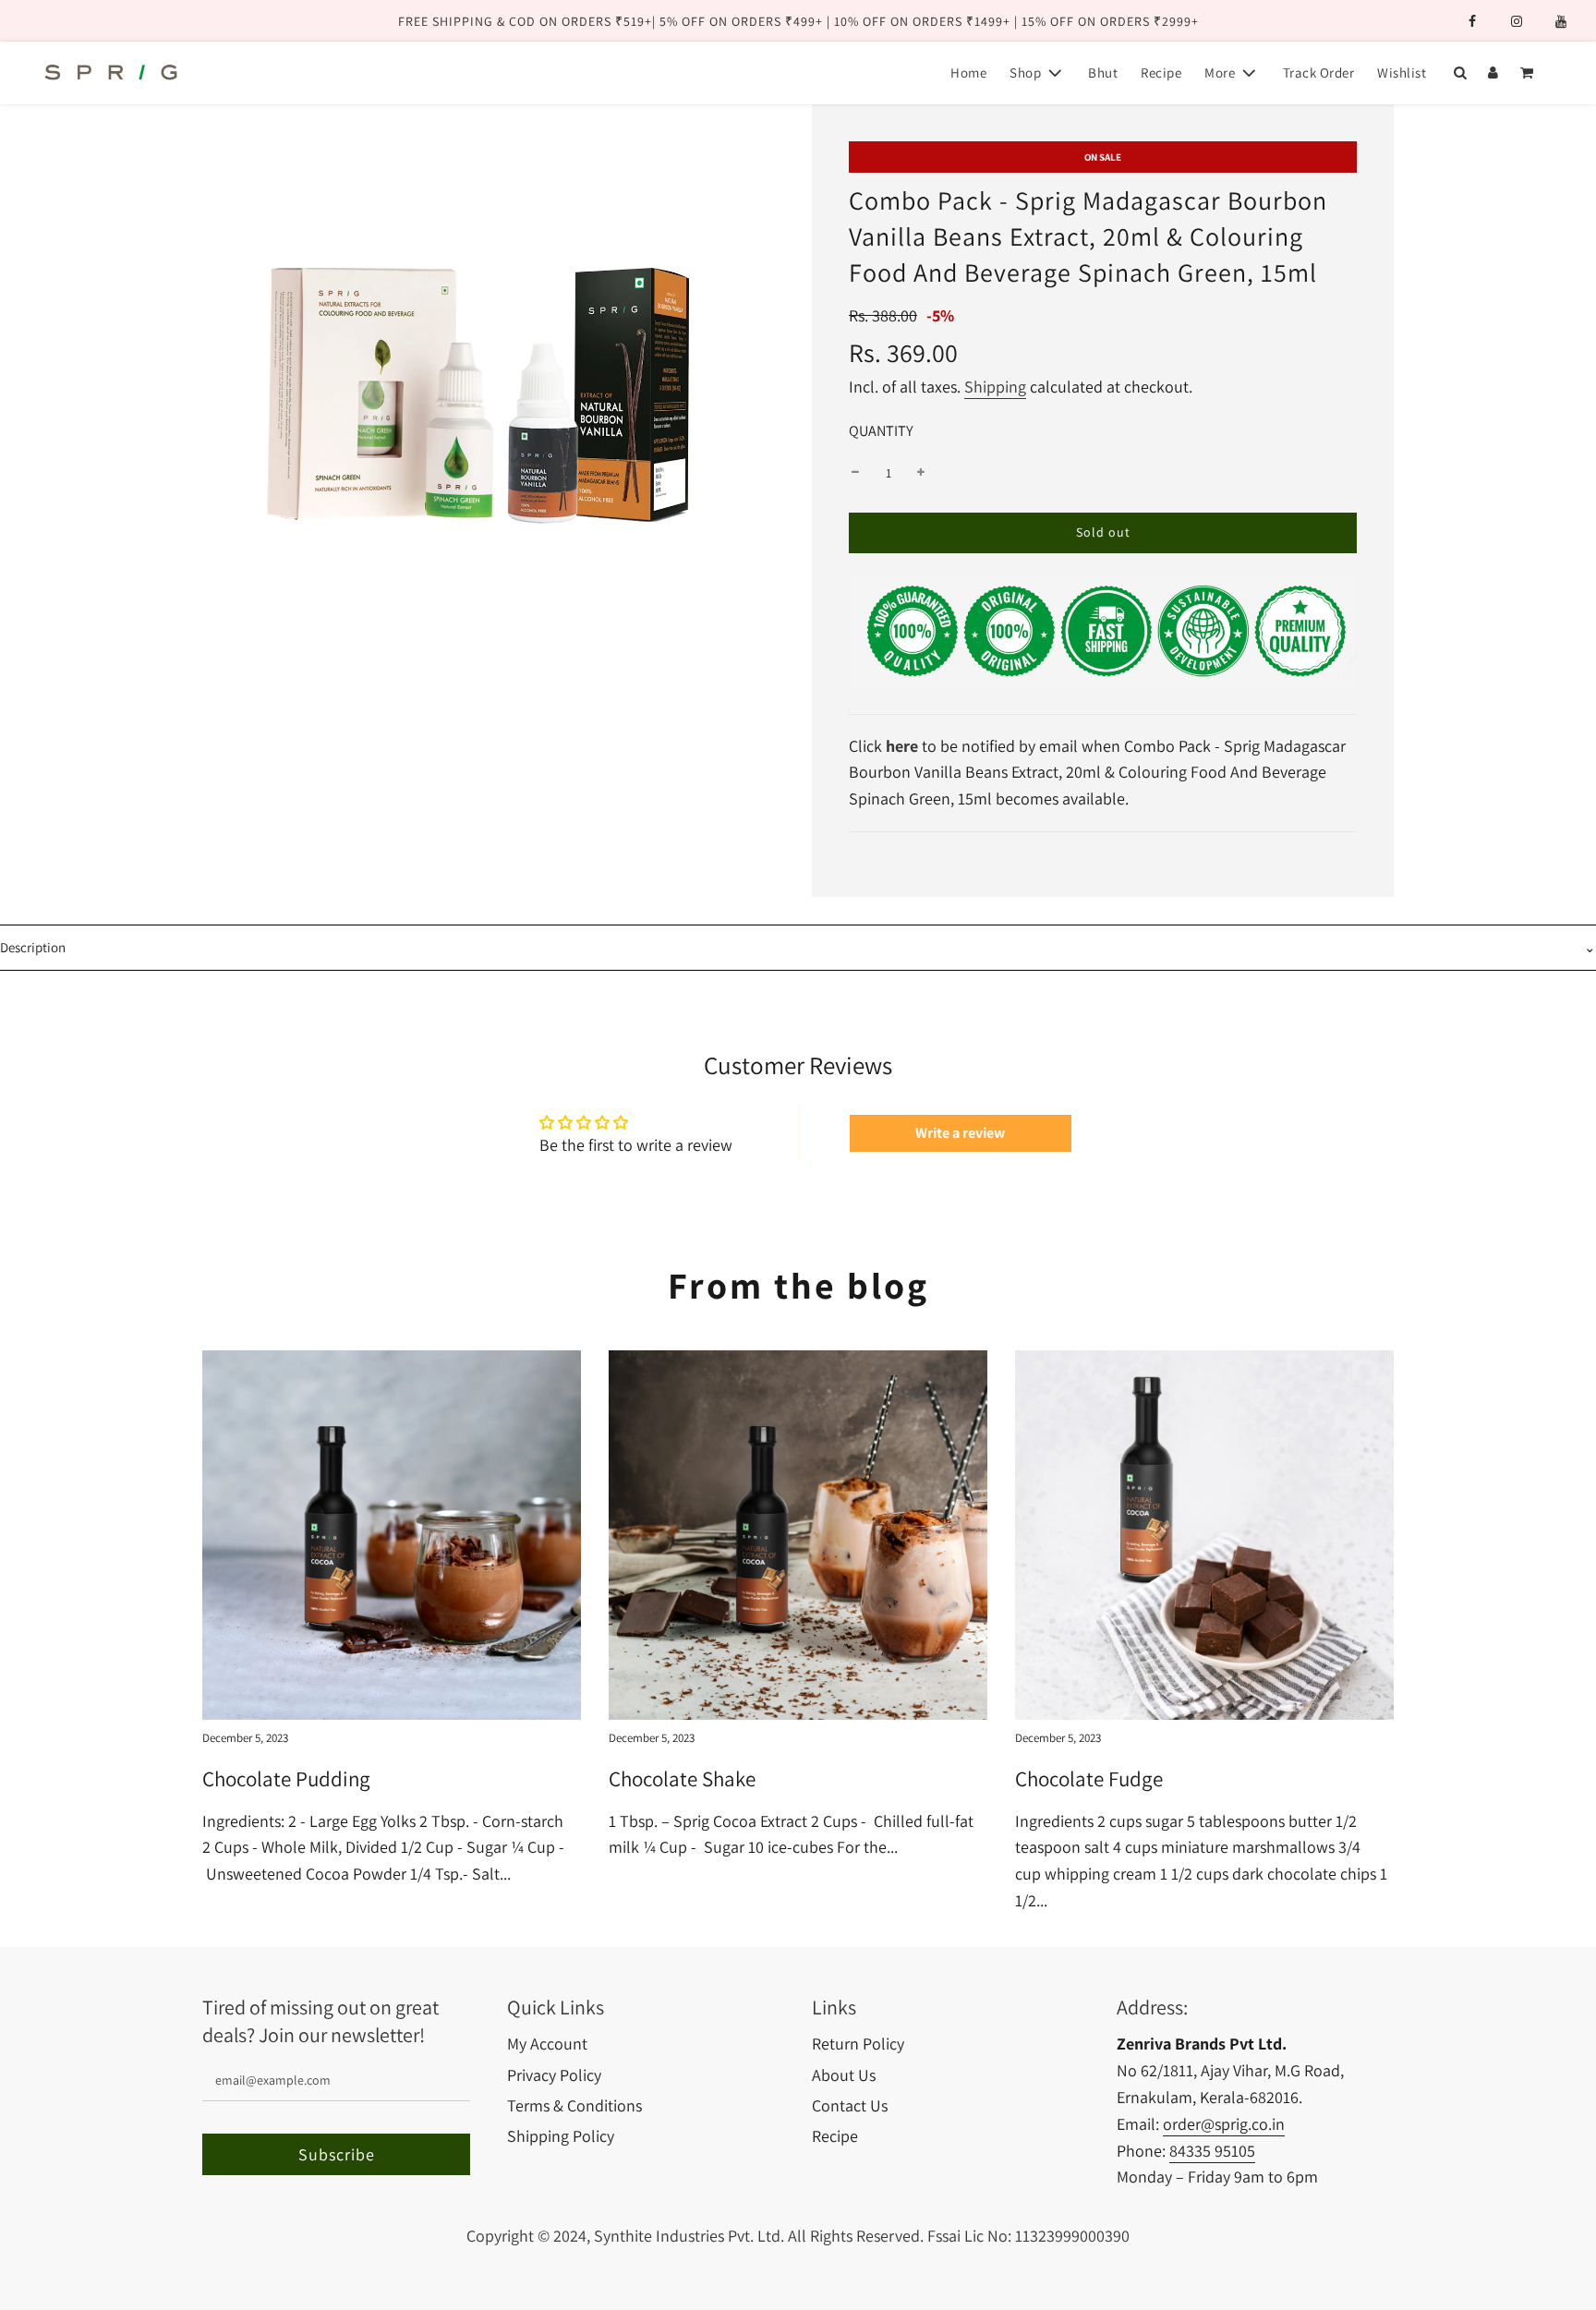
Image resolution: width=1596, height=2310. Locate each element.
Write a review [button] (960, 1133)
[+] (921, 473)
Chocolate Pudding (286, 1779)
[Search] (1460, 73)
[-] (855, 473)
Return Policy (858, 2044)
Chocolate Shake (682, 1779)
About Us (844, 2075)
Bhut (1103, 73)
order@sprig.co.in (1224, 2124)
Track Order (1319, 73)
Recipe (1161, 73)
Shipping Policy (561, 2136)
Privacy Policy (554, 2075)
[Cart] (1529, 73)
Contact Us (850, 2105)
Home (968, 73)
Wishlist (1402, 73)
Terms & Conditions (574, 2105)
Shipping (995, 387)
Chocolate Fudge (1089, 1779)
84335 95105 (1212, 2151)
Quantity (881, 430)
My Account (547, 2044)
